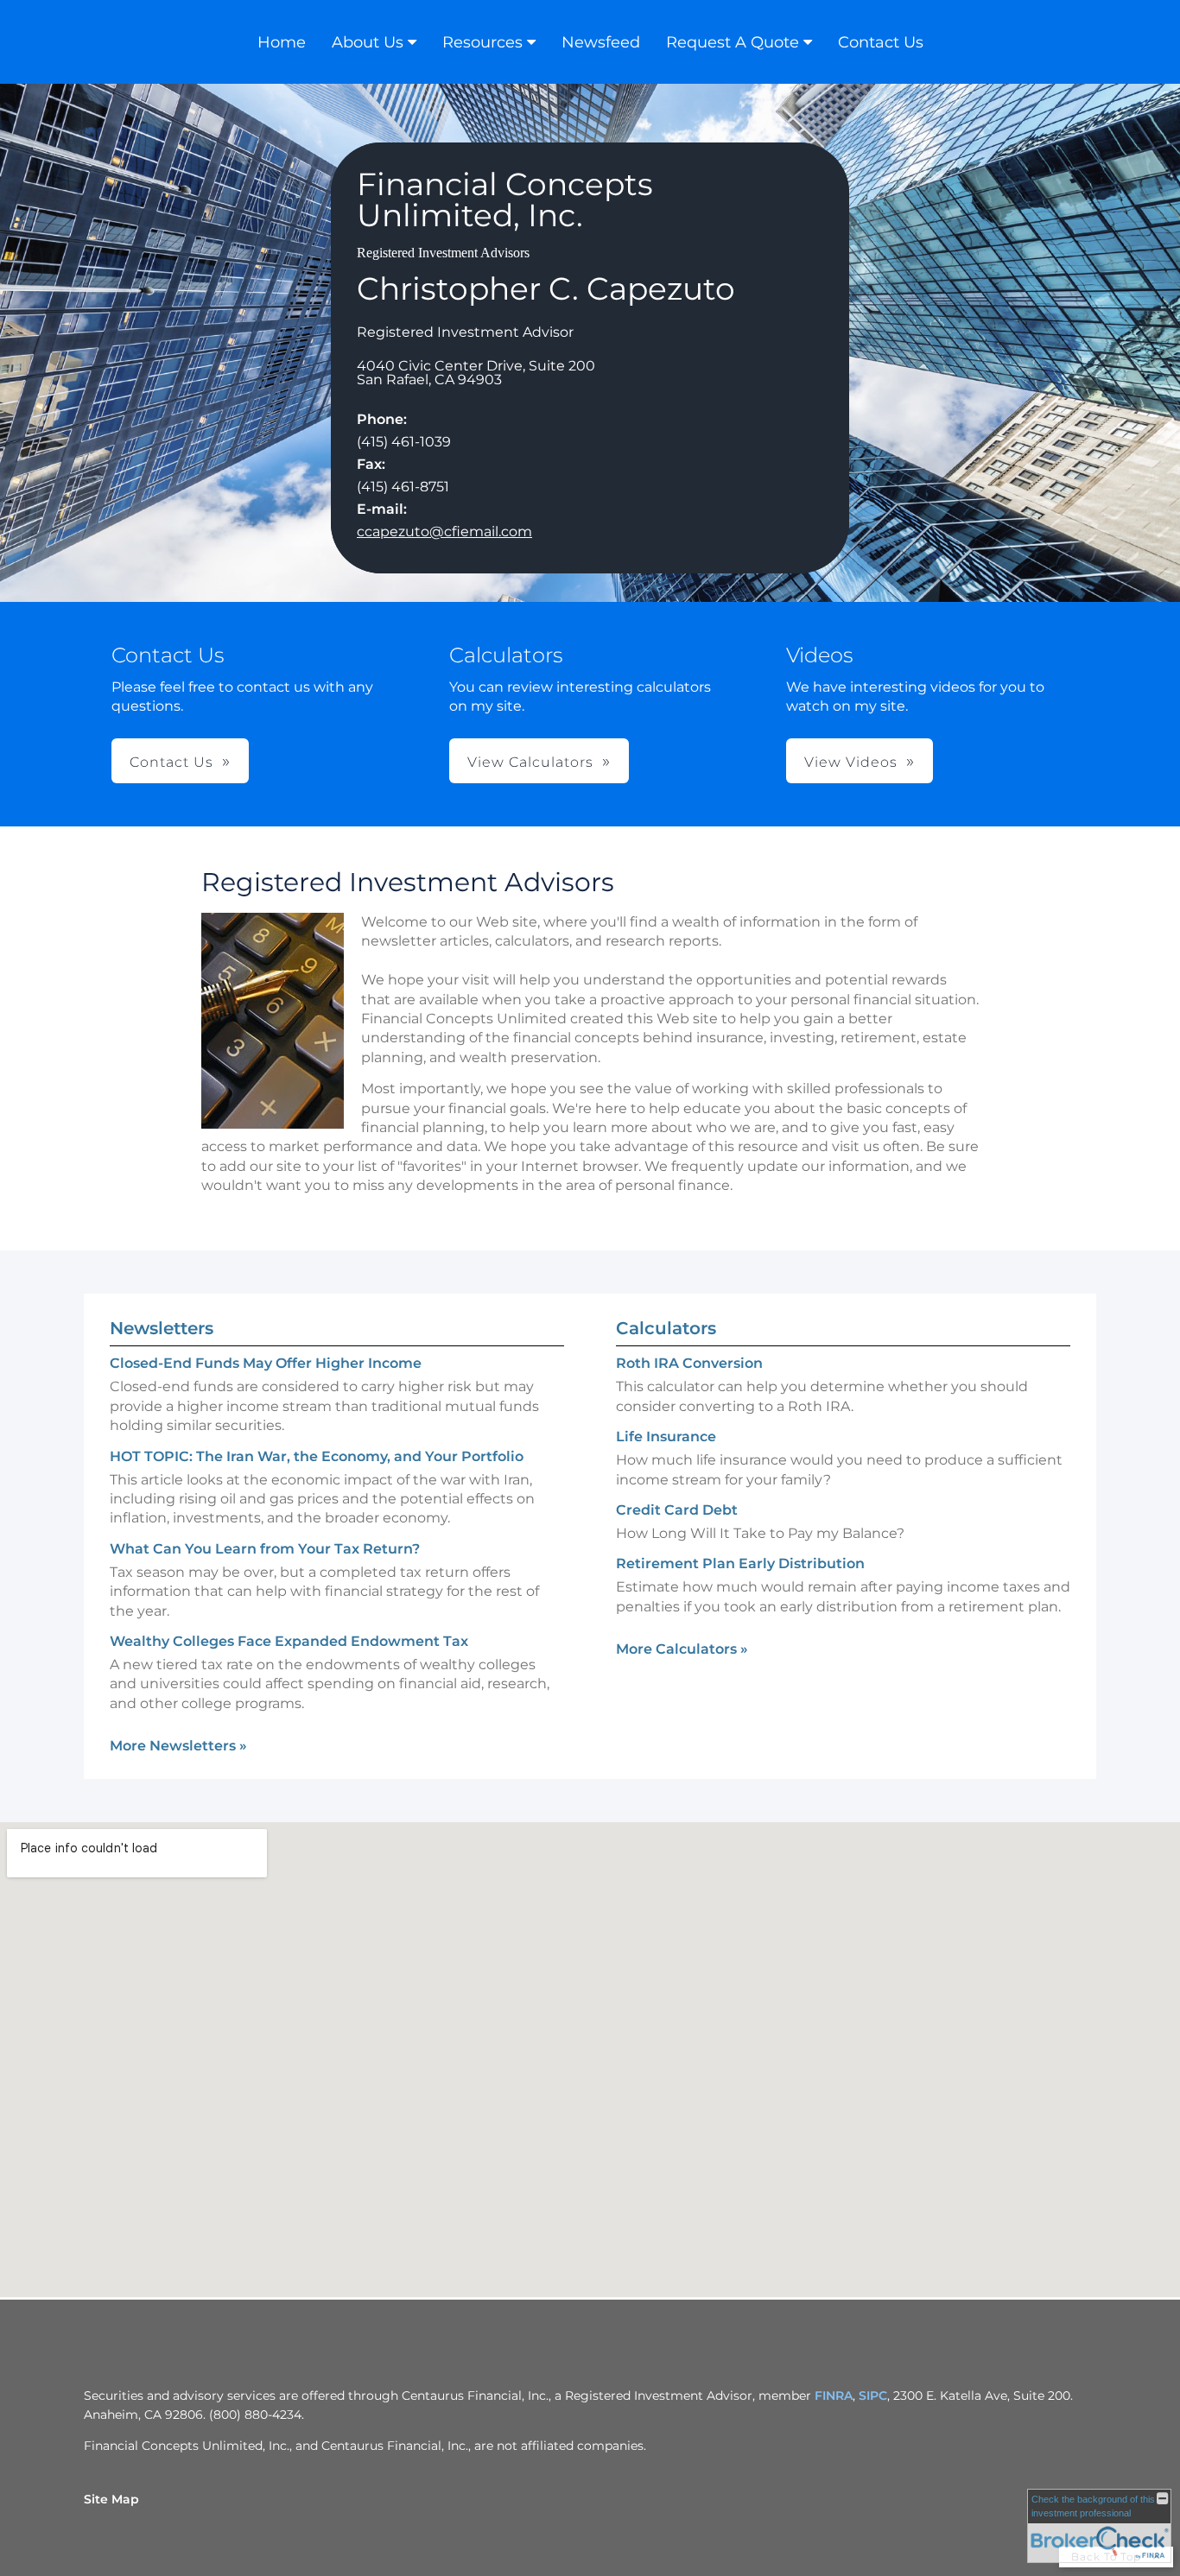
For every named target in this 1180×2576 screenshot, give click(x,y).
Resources (482, 42)
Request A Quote (733, 42)
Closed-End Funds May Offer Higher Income (266, 1363)
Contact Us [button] (171, 762)
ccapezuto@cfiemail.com (444, 532)
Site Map (111, 2499)
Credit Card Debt (677, 1510)
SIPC (873, 2396)
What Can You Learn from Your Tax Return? (265, 1549)
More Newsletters (178, 1746)
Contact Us (881, 42)
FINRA (834, 2396)
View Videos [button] (851, 762)
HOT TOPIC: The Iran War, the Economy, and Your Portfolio (317, 1456)
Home (282, 42)
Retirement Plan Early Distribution (740, 1563)
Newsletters (162, 1328)
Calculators (666, 1328)
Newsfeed (601, 42)
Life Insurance (666, 1437)
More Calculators (682, 1649)
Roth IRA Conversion (689, 1363)
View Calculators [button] (530, 762)
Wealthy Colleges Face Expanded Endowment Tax (289, 1641)
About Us (368, 42)
